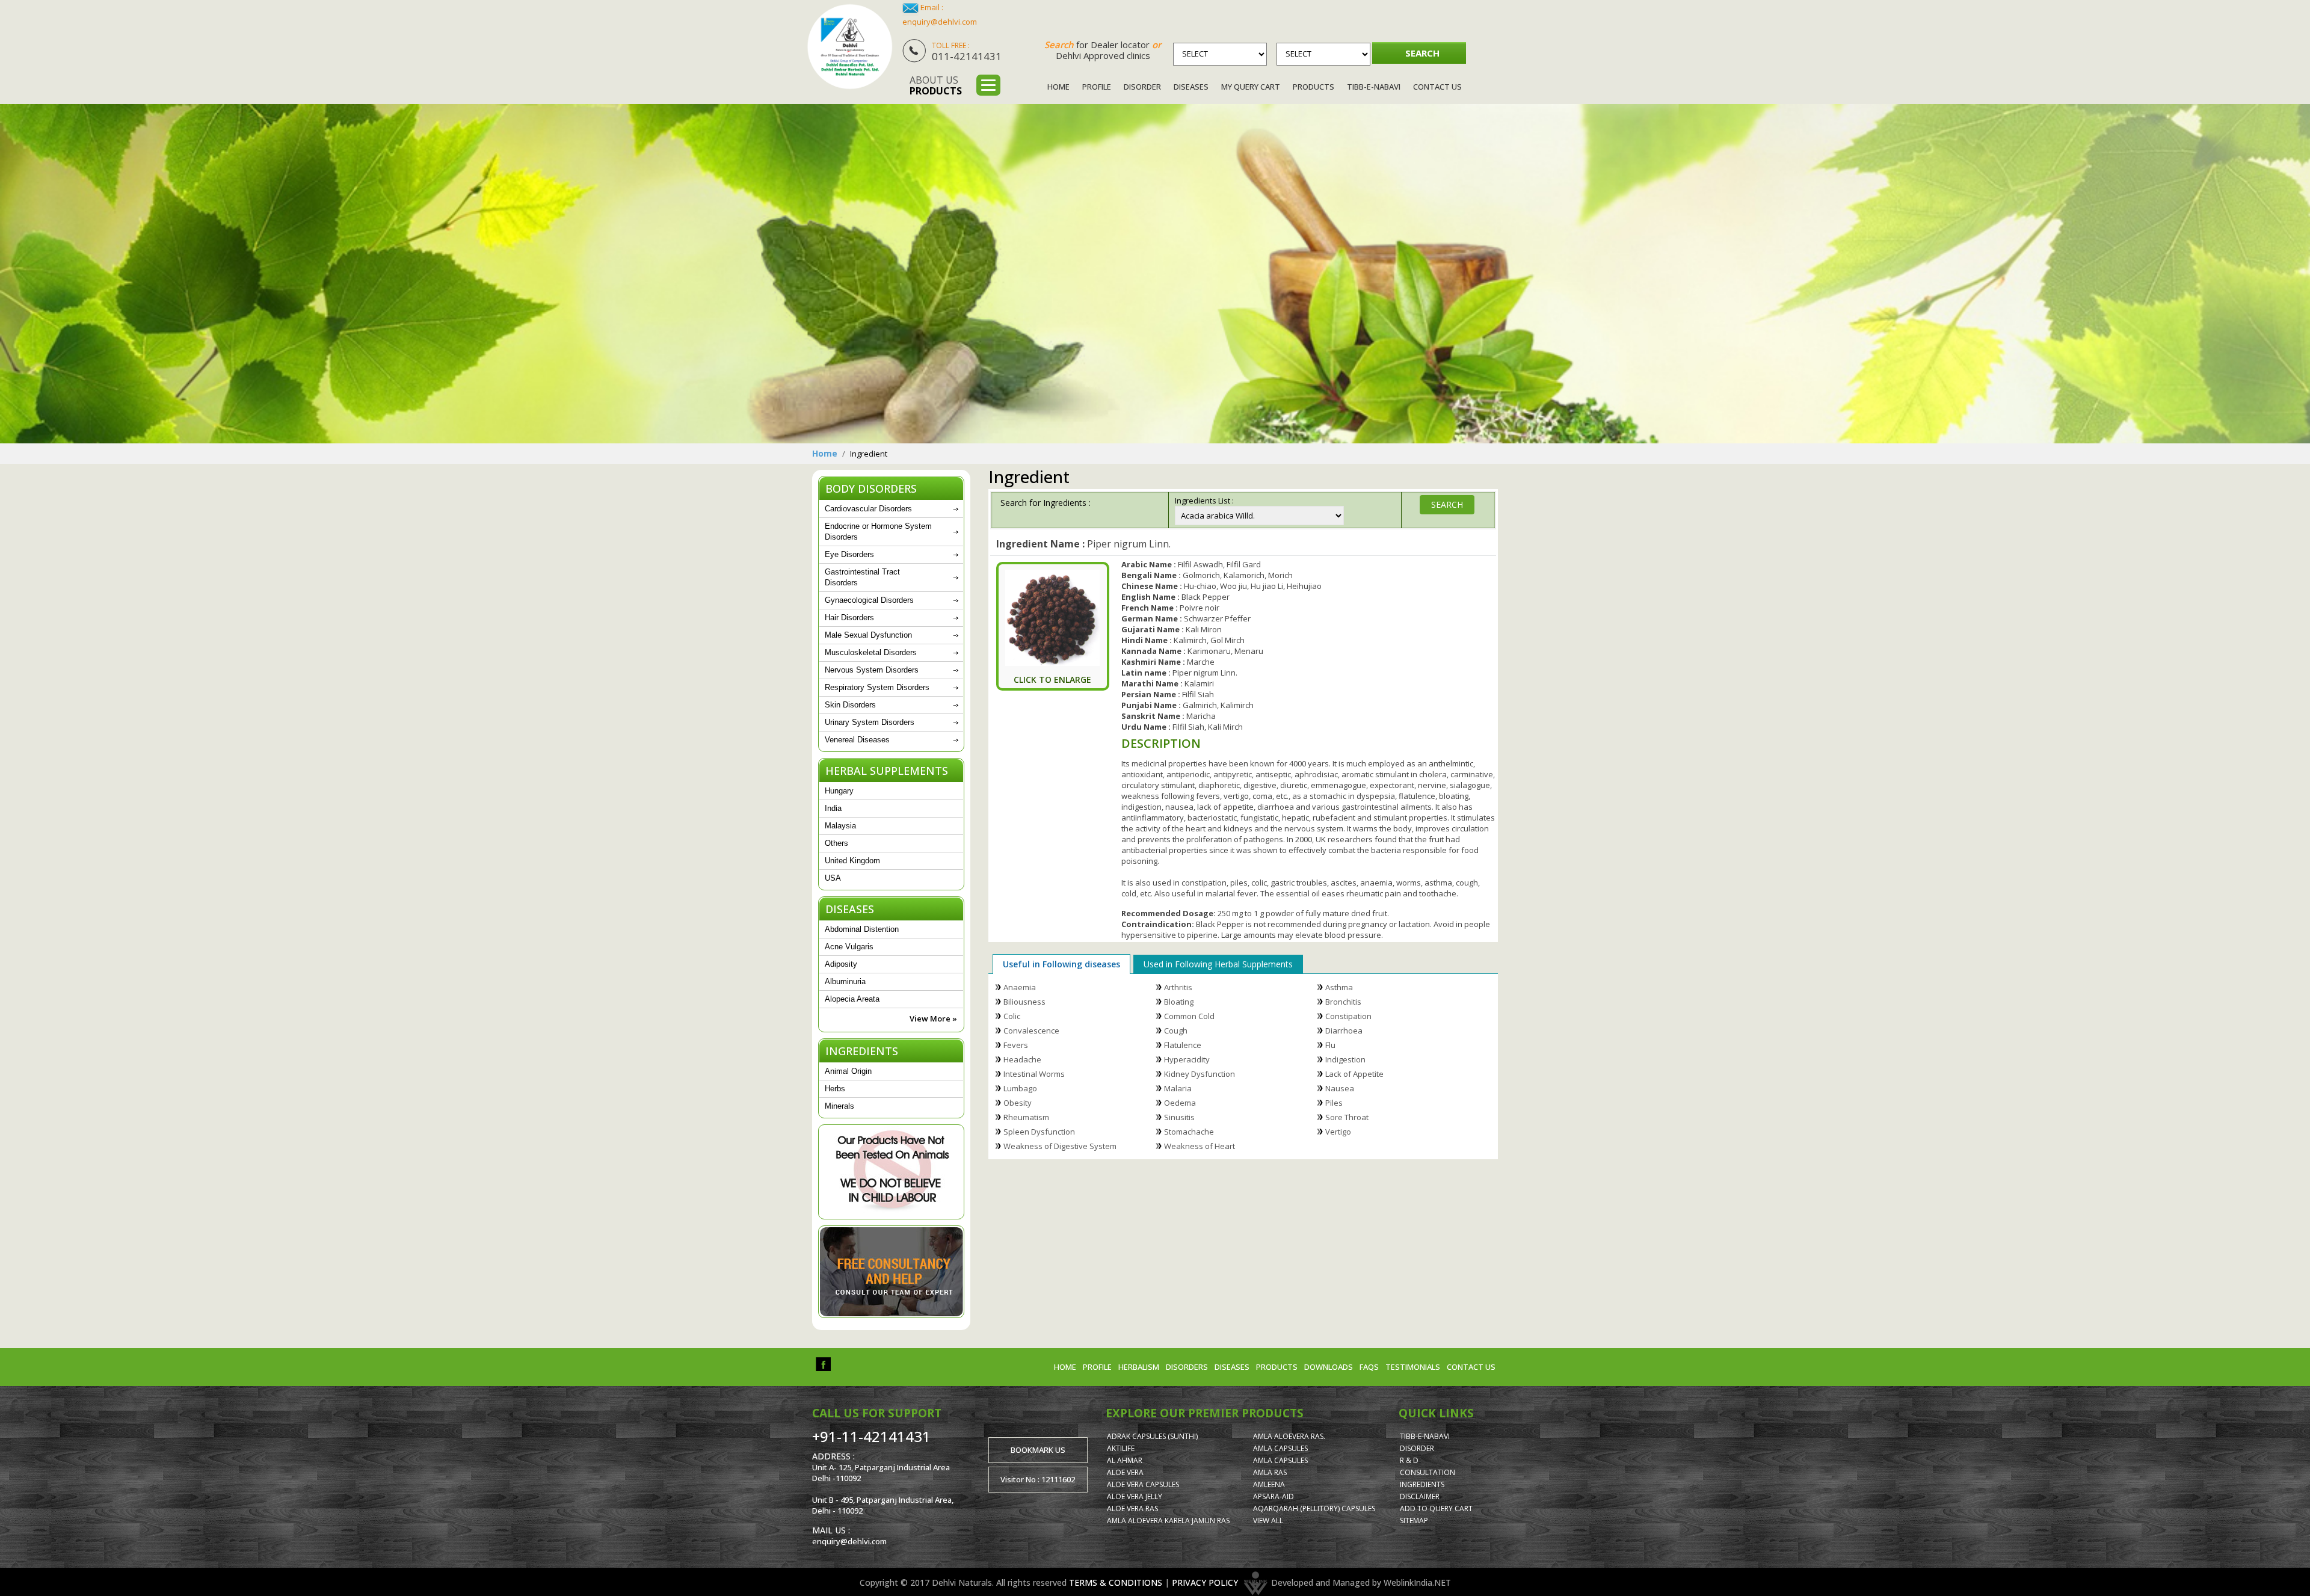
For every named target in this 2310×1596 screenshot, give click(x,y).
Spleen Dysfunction (1039, 1132)
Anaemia (1020, 987)
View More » (933, 1018)
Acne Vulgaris (849, 947)
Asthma (1339, 987)
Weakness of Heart (1200, 1146)
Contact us (1471, 1367)
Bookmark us (1038, 1450)
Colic (1012, 1016)
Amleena (1269, 1484)
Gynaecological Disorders (869, 600)
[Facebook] (823, 1363)
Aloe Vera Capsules (1143, 1484)
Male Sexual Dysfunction (868, 635)
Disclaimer (1420, 1496)
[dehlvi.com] (850, 47)
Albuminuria (845, 981)
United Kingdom (852, 861)
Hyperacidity (1187, 1059)
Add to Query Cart (1436, 1508)
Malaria (1178, 1088)
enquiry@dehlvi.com (940, 22)
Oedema (1180, 1103)
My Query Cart (1251, 87)
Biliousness (1024, 1002)
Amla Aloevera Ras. (1289, 1436)
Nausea (1340, 1088)
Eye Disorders (849, 554)
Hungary (839, 791)
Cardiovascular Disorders (868, 509)
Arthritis (1178, 987)
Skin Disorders (850, 705)
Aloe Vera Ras (1132, 1508)
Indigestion (1345, 1059)
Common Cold (1189, 1016)
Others (836, 843)
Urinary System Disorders (870, 722)
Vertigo (1338, 1132)
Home (1058, 87)
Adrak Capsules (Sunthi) (1152, 1436)
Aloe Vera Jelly (1135, 1496)
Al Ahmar (1125, 1460)
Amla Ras (1270, 1472)
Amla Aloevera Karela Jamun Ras (1168, 1521)
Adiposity (841, 964)
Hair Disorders (849, 618)
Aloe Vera (1125, 1472)
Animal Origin (848, 1071)
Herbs (835, 1089)
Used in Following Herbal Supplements (1218, 964)
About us (936, 85)
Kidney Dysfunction (1200, 1074)
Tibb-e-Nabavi (1374, 87)
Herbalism (1139, 1367)
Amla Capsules (1280, 1448)
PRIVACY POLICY (1205, 1582)
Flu (1330, 1045)
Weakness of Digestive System (1060, 1146)
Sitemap (1414, 1521)
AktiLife (1121, 1448)
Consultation (1428, 1472)
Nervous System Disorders (872, 670)
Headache (1022, 1059)
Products (1314, 87)
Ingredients (1422, 1484)
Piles (1334, 1103)
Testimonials (1413, 1367)
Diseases (1191, 87)
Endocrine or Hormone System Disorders (878, 531)
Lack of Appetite (1354, 1074)
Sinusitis (1179, 1117)
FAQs (1369, 1367)
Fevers (1016, 1045)
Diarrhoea (1344, 1031)
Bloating (1179, 1002)
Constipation (1348, 1016)
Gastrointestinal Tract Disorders (862, 577)
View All (1268, 1521)
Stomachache (1189, 1132)
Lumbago (1020, 1088)
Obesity (1018, 1103)
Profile (1097, 87)
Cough (1176, 1031)
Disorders (1187, 1367)
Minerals (839, 1106)
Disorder (1142, 87)
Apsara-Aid (1274, 1496)
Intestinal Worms (1034, 1074)
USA (833, 878)
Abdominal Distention (862, 929)
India (833, 808)
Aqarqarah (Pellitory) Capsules (1314, 1508)
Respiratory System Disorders (877, 687)
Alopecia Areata (852, 999)
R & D (1409, 1460)
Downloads (1329, 1367)
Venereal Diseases (857, 740)
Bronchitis (1343, 1002)
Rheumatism (1026, 1117)
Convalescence (1031, 1031)
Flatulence (1183, 1045)
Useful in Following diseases (1061, 964)
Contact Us (1437, 87)
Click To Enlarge (1052, 679)
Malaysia (840, 826)
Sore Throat (1347, 1117)
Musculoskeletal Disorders (871, 652)
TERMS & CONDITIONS (1116, 1582)
